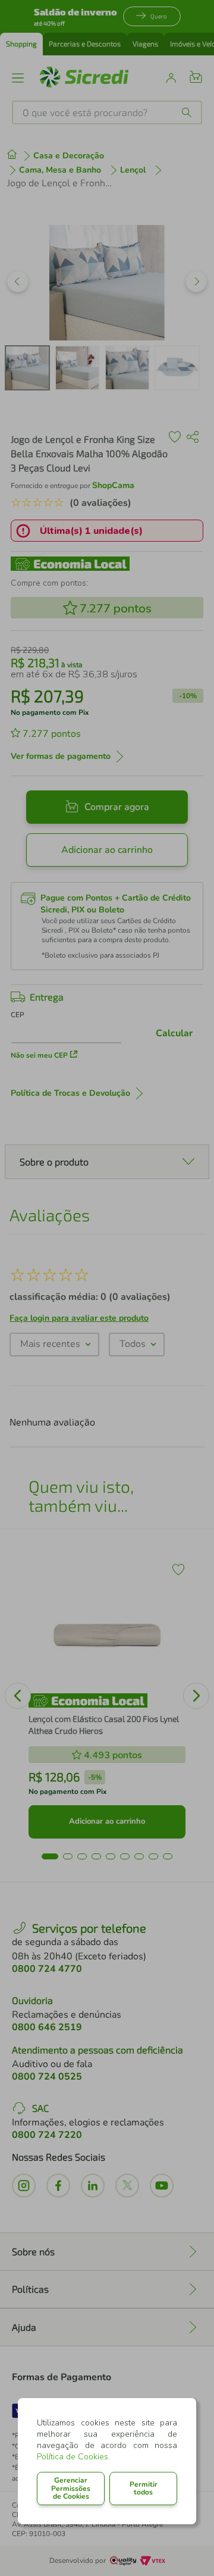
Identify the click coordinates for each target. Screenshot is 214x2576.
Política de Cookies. (73, 2457)
